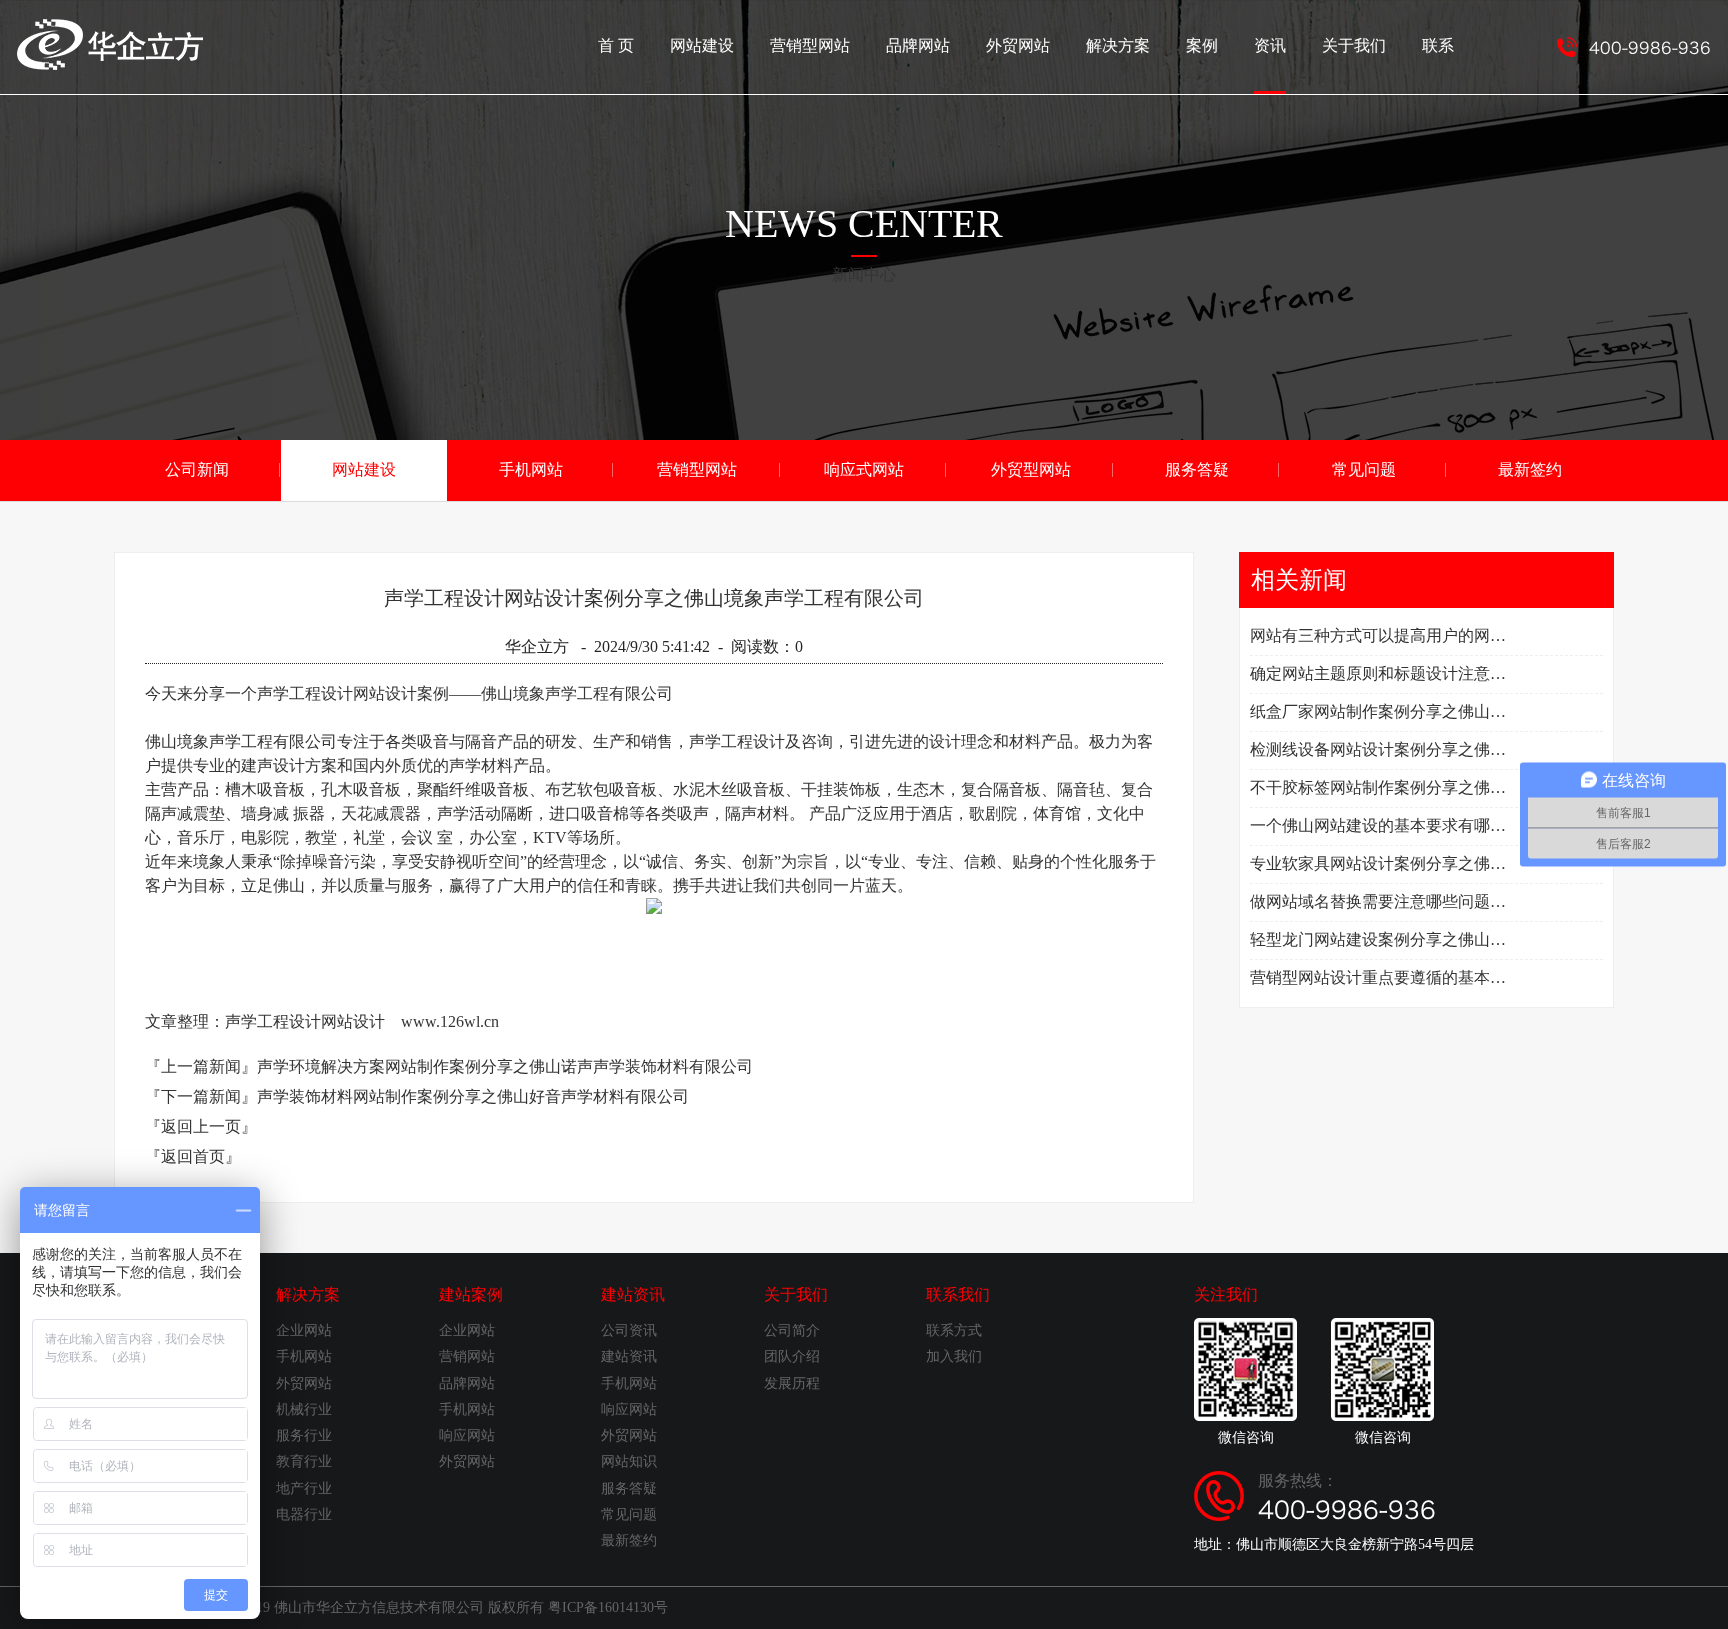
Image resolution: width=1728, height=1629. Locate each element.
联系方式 (954, 1330)
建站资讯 (633, 1294)
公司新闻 (197, 469)
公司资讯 (629, 1330)
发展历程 (792, 1383)
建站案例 (471, 1294)
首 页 (616, 45)
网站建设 (702, 45)
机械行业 (304, 1409)
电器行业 (304, 1514)
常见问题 (1364, 469)
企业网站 (304, 1330)
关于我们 (1354, 45)
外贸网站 (1018, 45)
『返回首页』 (193, 1156)
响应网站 (467, 1435)
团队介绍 (792, 1356)
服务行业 (304, 1435)
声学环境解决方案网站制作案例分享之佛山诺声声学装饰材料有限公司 (505, 1066)
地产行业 (304, 1488)
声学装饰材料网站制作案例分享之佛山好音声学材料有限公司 (473, 1096)
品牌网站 (918, 45)
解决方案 (1118, 45)
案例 (1202, 45)
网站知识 (629, 1461)
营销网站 (467, 1356)
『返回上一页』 (201, 1126)
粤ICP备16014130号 (608, 1607)
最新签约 (1530, 469)
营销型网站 (810, 45)
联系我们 (958, 1294)
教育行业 (304, 1461)
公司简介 (792, 1330)
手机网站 (531, 469)
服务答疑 (1197, 469)
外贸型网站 (1031, 469)
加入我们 (954, 1356)
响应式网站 (864, 469)
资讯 (1270, 45)
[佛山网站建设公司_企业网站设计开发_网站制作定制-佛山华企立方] (110, 64)
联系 (1438, 45)
